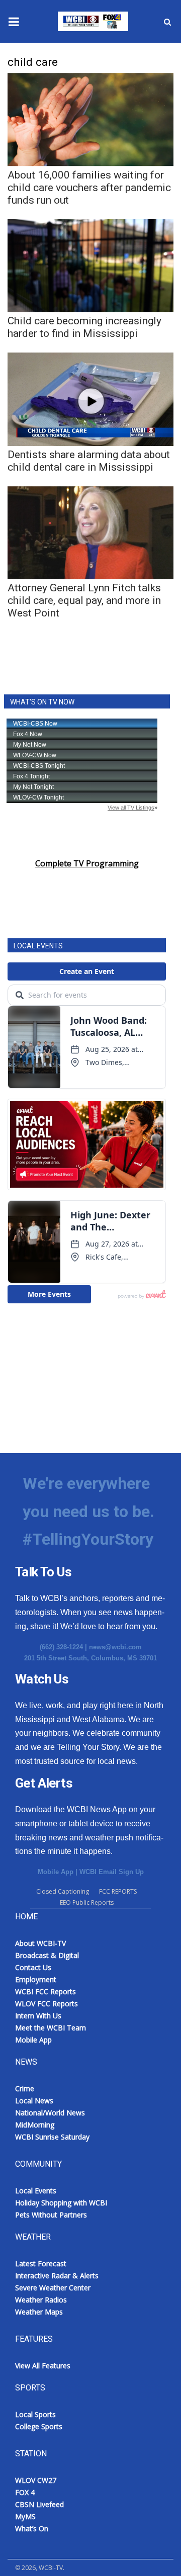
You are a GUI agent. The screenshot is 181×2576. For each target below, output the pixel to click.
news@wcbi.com (115, 1647)
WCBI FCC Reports (46, 1991)
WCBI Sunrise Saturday (52, 2137)
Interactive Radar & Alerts (57, 2276)
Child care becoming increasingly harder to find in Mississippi (84, 327)
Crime (25, 2089)
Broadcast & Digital (47, 1955)
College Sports (39, 2426)
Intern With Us (38, 2016)
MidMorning (35, 2125)
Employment (36, 1979)
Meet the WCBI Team (51, 2028)
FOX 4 (25, 2492)
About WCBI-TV (40, 1943)
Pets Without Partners (51, 2215)
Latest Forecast (41, 2263)
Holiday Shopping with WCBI (61, 2203)
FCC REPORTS (118, 1891)
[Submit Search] (167, 22)
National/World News (50, 2113)
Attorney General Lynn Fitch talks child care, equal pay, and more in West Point (84, 600)
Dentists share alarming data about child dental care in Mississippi (89, 461)
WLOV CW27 (36, 2480)
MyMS (25, 2516)
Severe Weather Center (53, 2288)
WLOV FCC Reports (47, 2004)
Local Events (36, 2191)
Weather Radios (41, 2300)
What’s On (32, 2528)
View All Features (43, 2366)
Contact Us (33, 1967)
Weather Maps (39, 2312)
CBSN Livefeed (39, 2504)
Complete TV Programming (87, 863)
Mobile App (56, 1872)
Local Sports (35, 2414)
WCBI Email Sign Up (112, 1872)
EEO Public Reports (87, 1902)
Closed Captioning (63, 1891)
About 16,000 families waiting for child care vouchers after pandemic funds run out (89, 188)
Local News (34, 2101)
